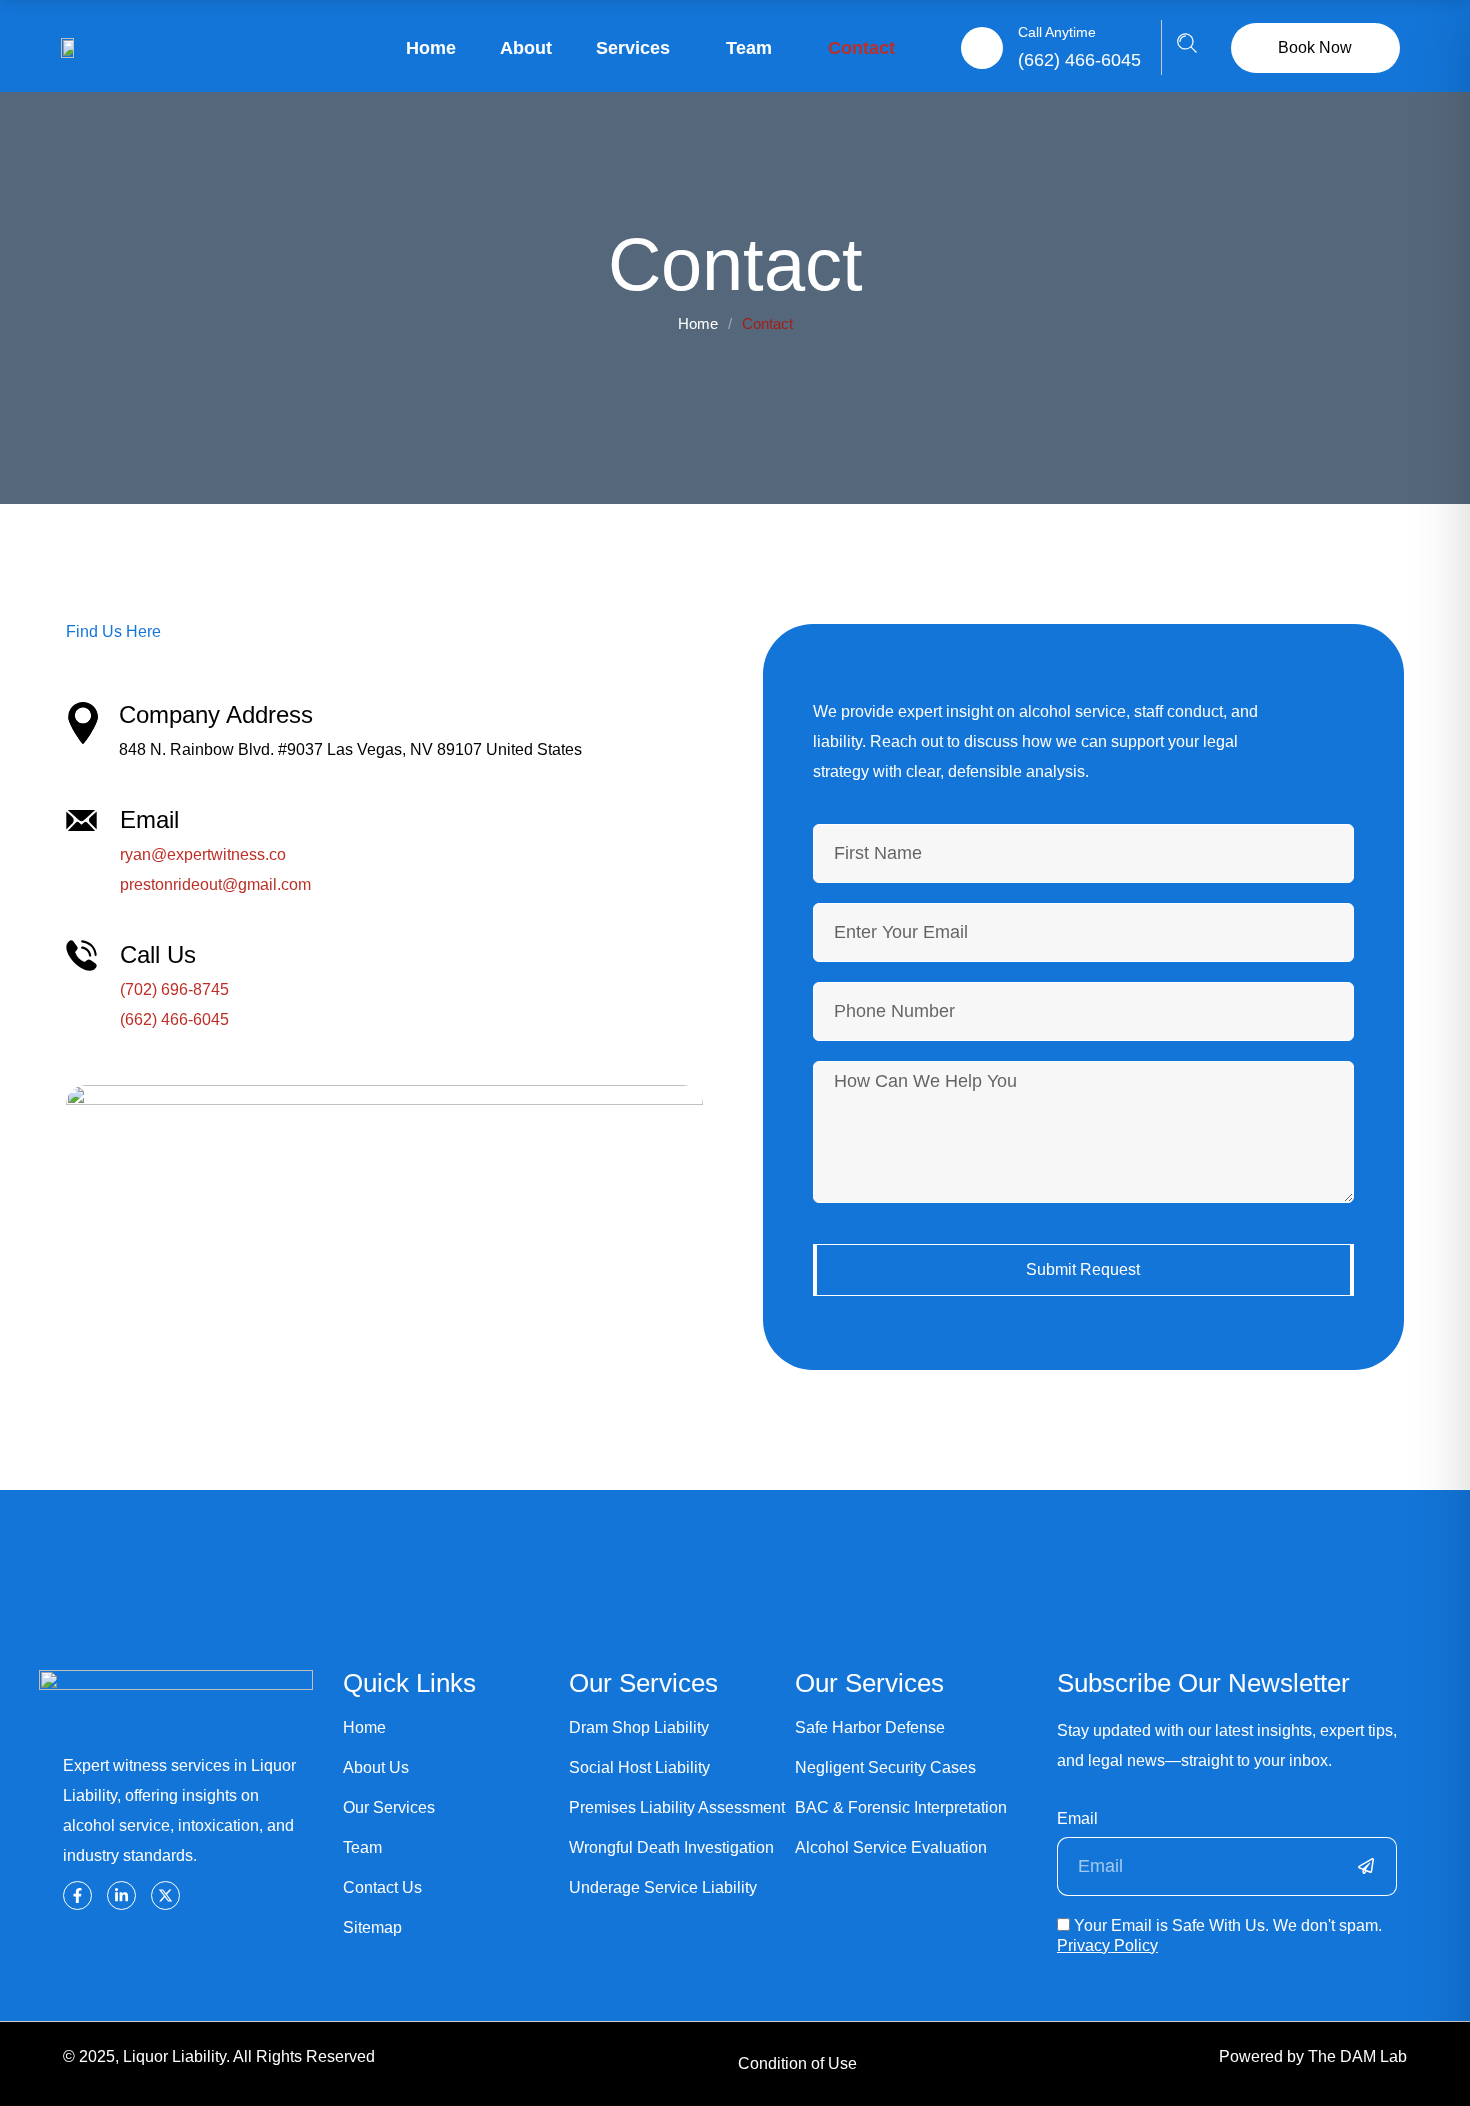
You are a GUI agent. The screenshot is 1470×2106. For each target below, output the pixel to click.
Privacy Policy (1107, 1945)
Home (431, 48)
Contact (861, 48)
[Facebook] (77, 1895)
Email (1077, 1819)
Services (633, 48)
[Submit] (1367, 1866)
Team (749, 48)
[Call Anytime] (982, 48)
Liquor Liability (174, 2056)
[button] (1187, 48)
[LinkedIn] (121, 1895)
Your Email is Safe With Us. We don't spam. (1219, 1935)
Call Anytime (1057, 32)
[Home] (71, 48)
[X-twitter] (165, 1895)
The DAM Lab (1357, 2056)
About (526, 48)
